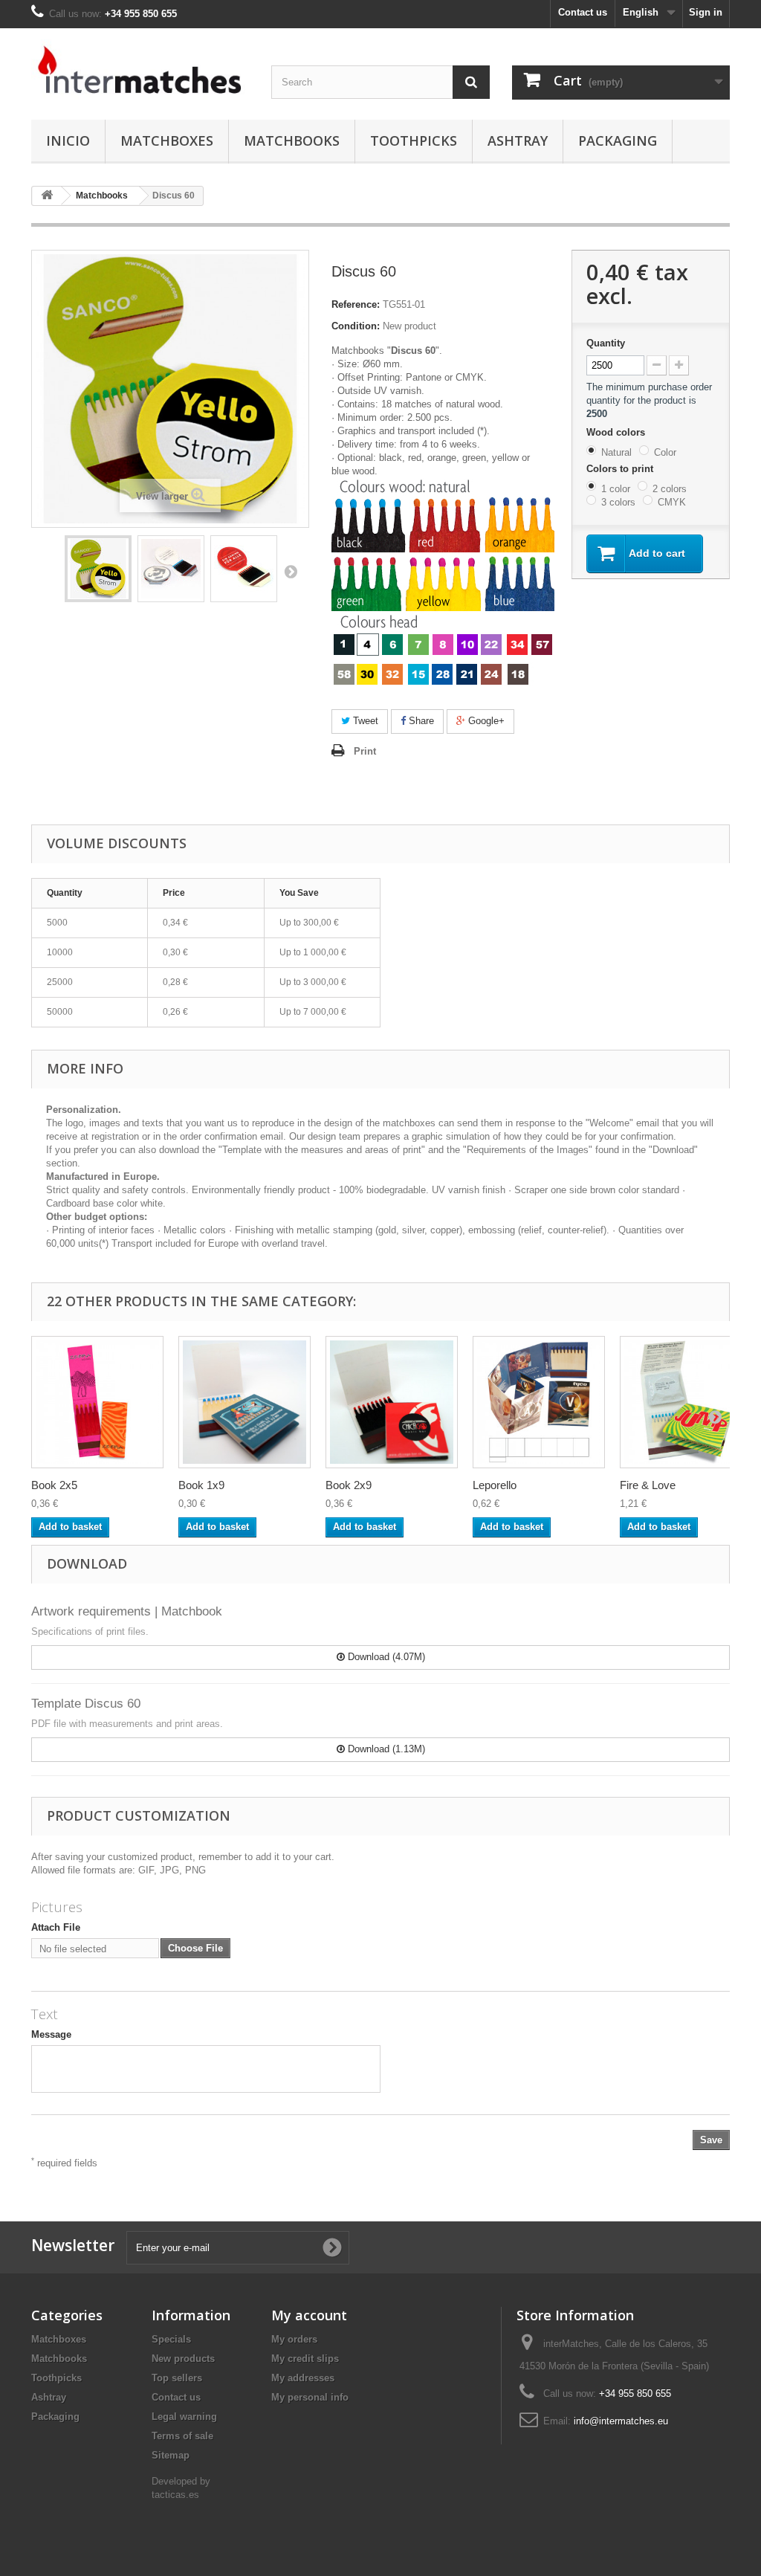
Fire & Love (648, 1485)
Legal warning (184, 2417)
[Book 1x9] (245, 1402)
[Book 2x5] (97, 1402)
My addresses (303, 2378)
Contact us (583, 12)
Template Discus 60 (86, 1704)
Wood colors (617, 432)
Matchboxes (167, 141)
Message (51, 2034)
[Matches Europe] (140, 70)
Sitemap (171, 2455)
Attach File (56, 1927)
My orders (294, 2339)
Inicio (68, 141)
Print (365, 751)
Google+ (485, 721)
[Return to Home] (47, 196)
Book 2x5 (54, 1485)
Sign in (706, 12)
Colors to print (621, 469)
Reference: (356, 304)
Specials (171, 2339)
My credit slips (305, 2359)
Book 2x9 (349, 1485)
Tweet (364, 721)
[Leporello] (539, 1402)
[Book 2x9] (392, 1402)
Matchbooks (292, 141)
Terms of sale (182, 2436)
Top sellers (177, 2378)
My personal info (310, 2397)
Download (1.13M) (385, 1749)
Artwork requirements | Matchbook (127, 1611)
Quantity (606, 343)
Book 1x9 (201, 1485)
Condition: (356, 326)
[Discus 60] (98, 569)
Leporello (495, 1485)
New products (183, 2359)
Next (291, 571)
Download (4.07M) (385, 1657)
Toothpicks (414, 141)
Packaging (618, 141)
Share (420, 721)
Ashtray (518, 141)
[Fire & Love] (686, 1402)
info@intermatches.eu (621, 2421)
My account (309, 2315)
